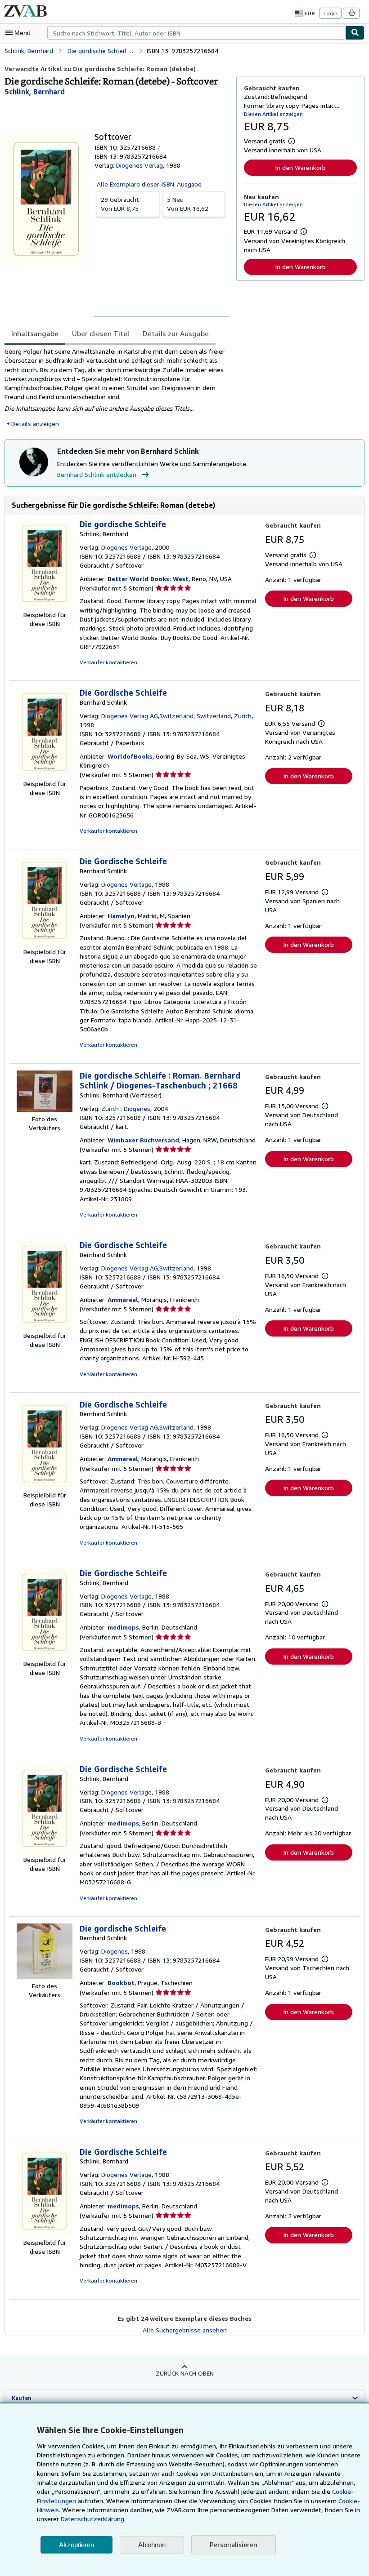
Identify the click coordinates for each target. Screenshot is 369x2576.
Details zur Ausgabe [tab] (176, 333)
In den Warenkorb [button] (300, 167)
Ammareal (123, 1299)
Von (120, 204)
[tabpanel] (117, 388)
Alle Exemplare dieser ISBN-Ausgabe (149, 184)
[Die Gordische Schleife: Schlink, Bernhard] (45, 1654)
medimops (123, 1627)
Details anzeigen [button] (35, 424)
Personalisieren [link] (234, 2545)
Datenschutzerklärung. (93, 2519)
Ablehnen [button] (152, 2545)
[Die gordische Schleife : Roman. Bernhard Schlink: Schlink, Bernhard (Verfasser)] (45, 1110)
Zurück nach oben (185, 2373)
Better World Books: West (148, 579)
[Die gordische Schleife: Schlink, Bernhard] (45, 606)
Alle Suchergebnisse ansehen (185, 2330)
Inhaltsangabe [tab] (35, 333)
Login (331, 13)
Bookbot (121, 1983)
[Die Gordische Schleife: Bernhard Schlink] (45, 775)
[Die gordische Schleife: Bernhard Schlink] (45, 1977)
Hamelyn (121, 916)
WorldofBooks (130, 756)
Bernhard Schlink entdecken (97, 474)
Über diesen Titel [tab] (101, 333)
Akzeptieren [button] (76, 2545)
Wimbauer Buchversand (143, 1140)
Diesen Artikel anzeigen (273, 114)
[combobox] (196, 33)
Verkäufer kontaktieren (108, 662)
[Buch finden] (355, 33)
